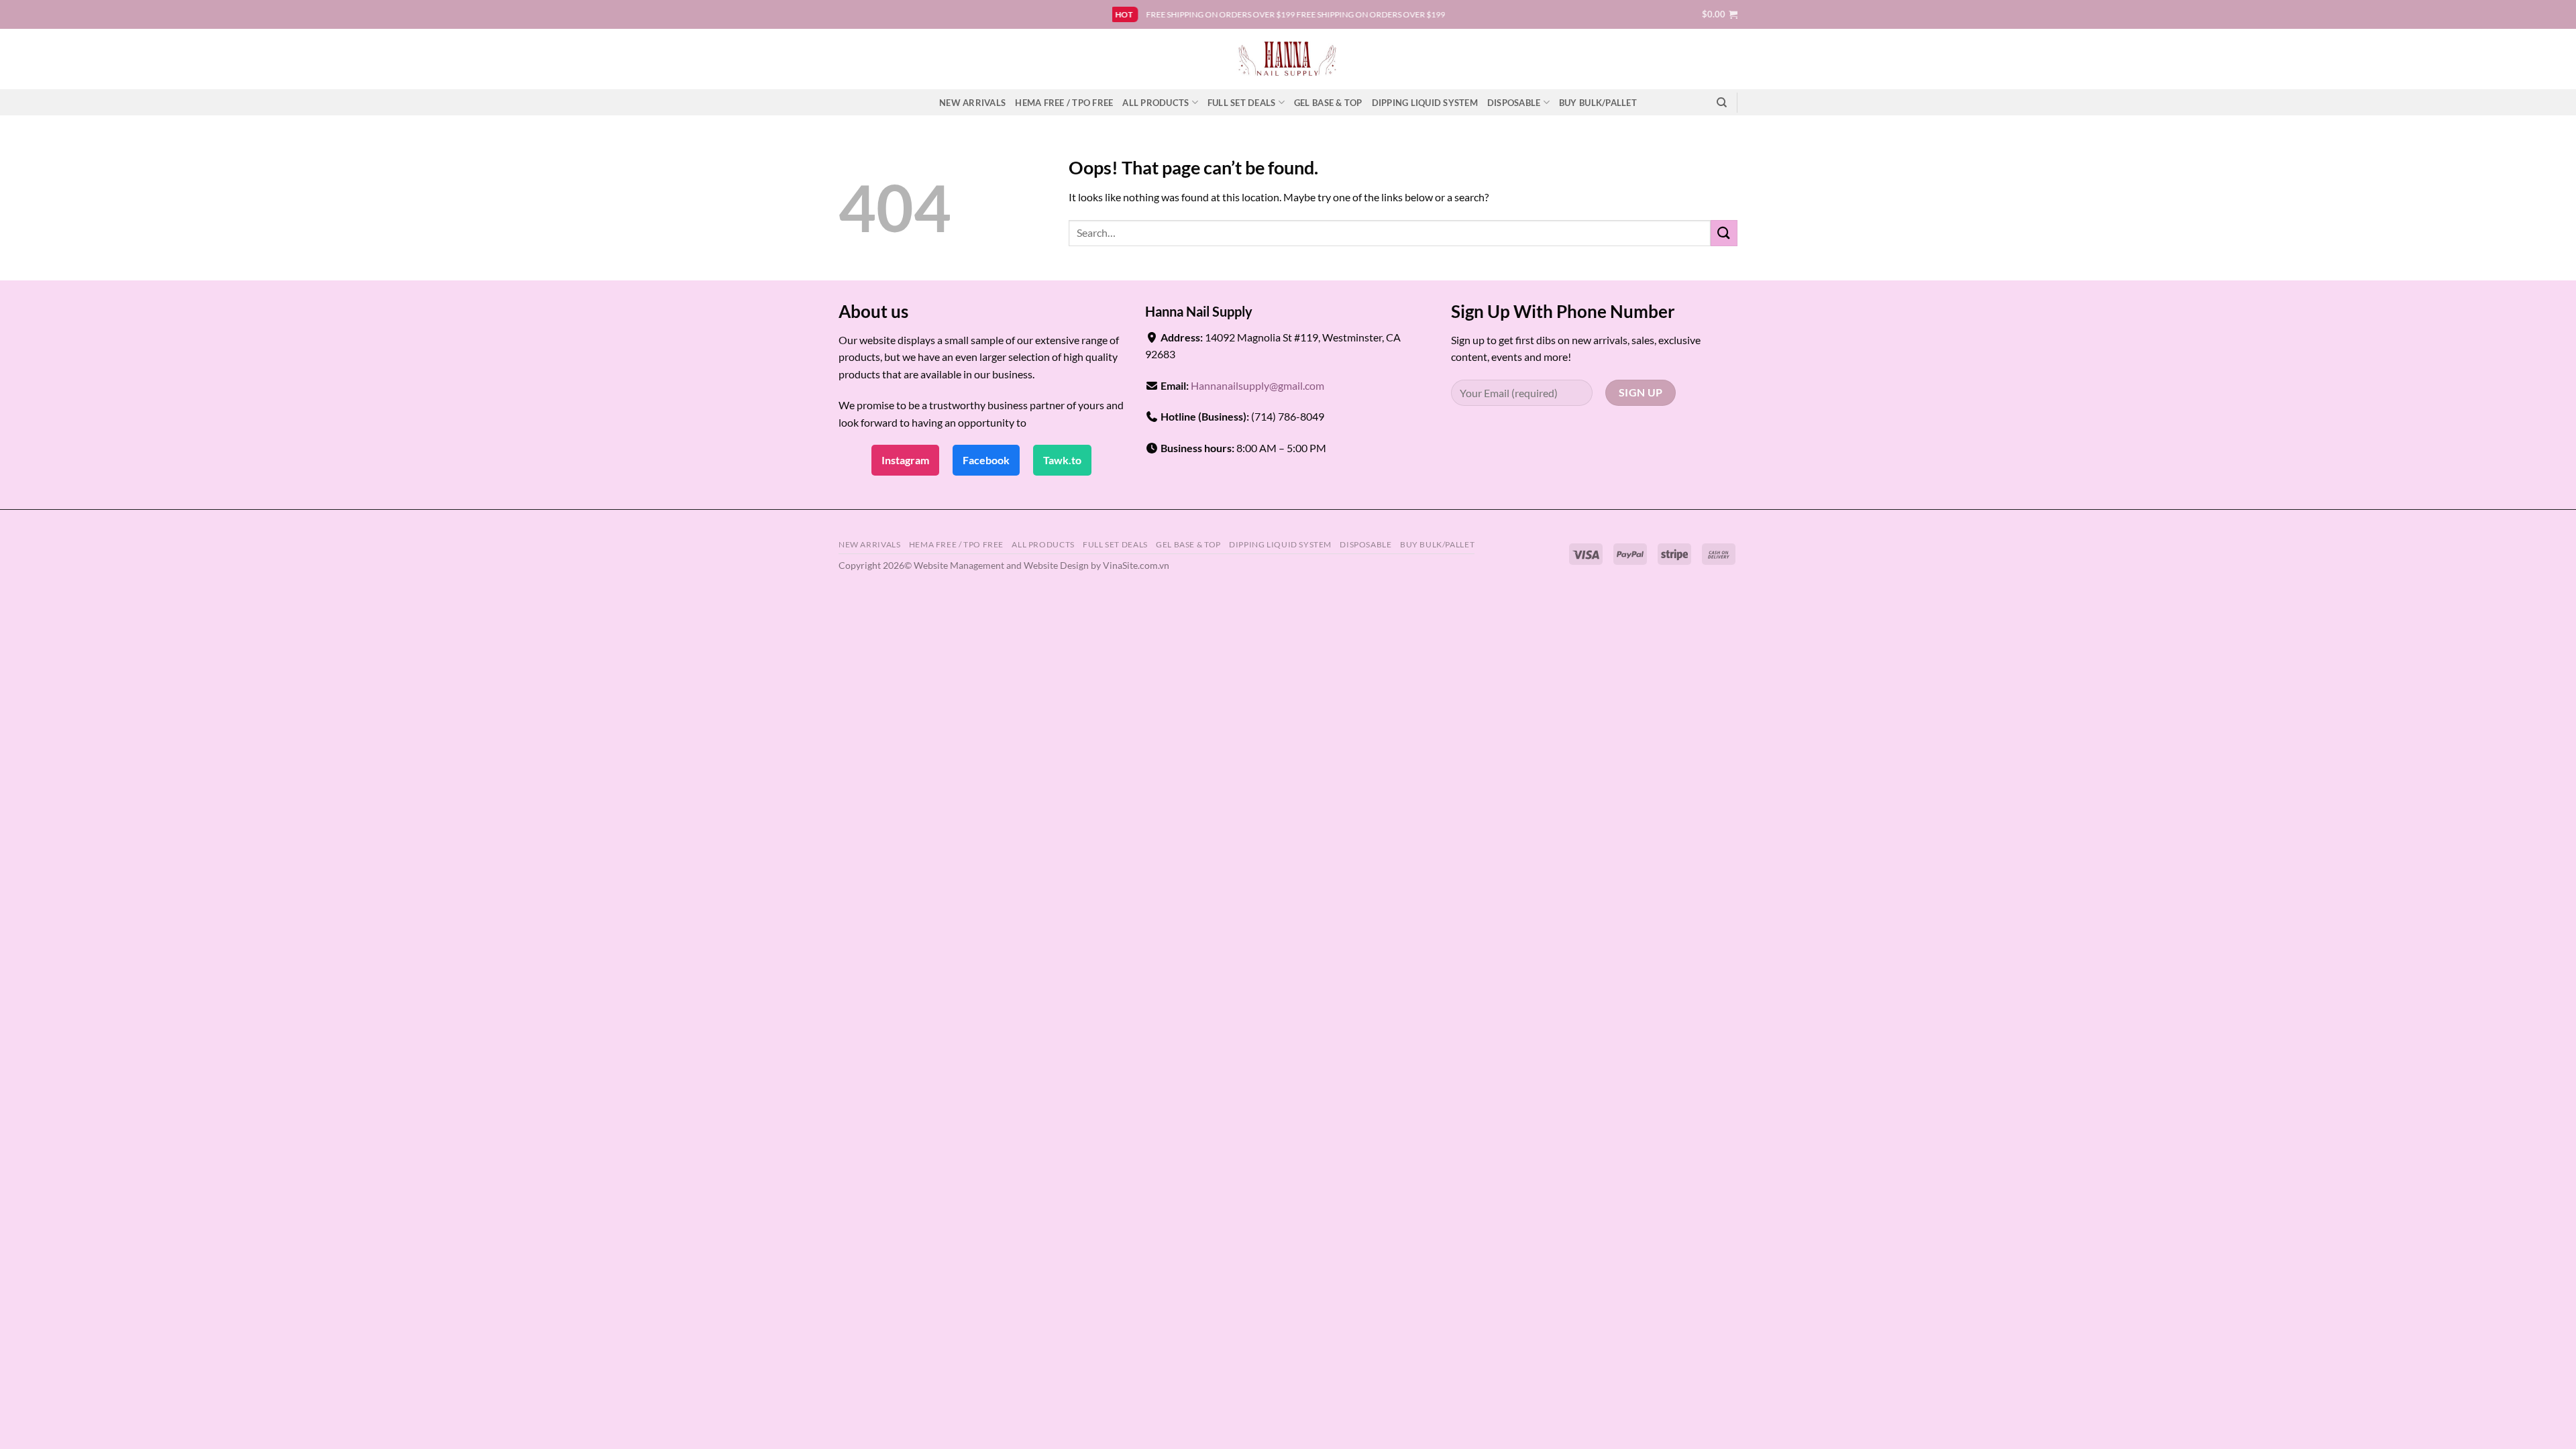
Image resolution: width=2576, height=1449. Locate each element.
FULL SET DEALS (1242, 103)
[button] (1720, 14)
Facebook (986, 460)
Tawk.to (1062, 460)
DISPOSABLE (1514, 103)
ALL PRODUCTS (1156, 103)
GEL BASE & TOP (1328, 103)
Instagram (905, 460)
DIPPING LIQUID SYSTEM (1425, 103)
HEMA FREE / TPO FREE (1064, 103)
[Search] (1722, 103)
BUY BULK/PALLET (1598, 103)
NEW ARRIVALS (972, 103)
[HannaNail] (1288, 59)
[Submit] (1724, 233)
